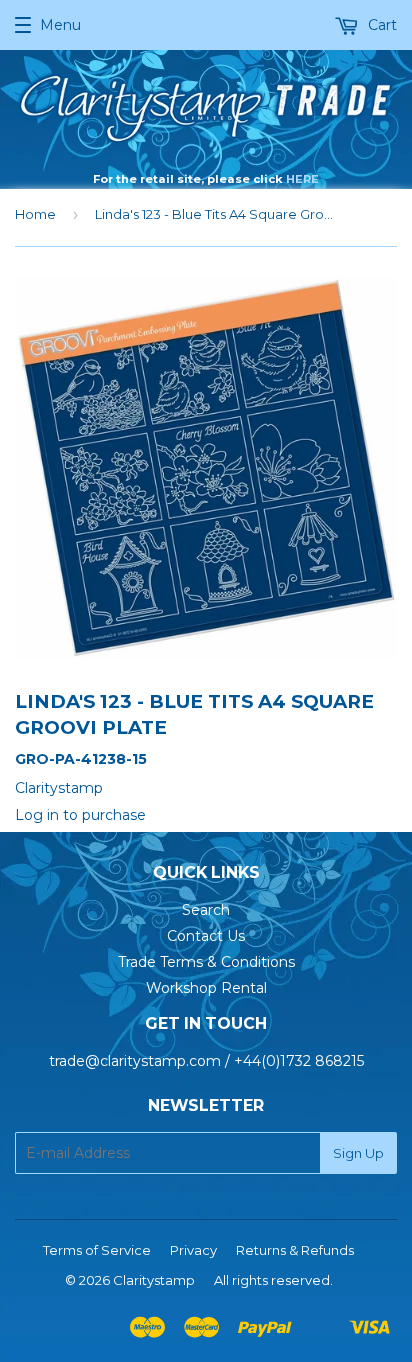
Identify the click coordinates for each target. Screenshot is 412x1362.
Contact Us (206, 936)
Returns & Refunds (295, 1250)
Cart (380, 25)
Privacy (193, 1250)
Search (206, 910)
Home (35, 214)
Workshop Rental (206, 988)
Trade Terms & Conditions (206, 962)
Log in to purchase (80, 815)
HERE (302, 179)
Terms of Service (97, 1250)
